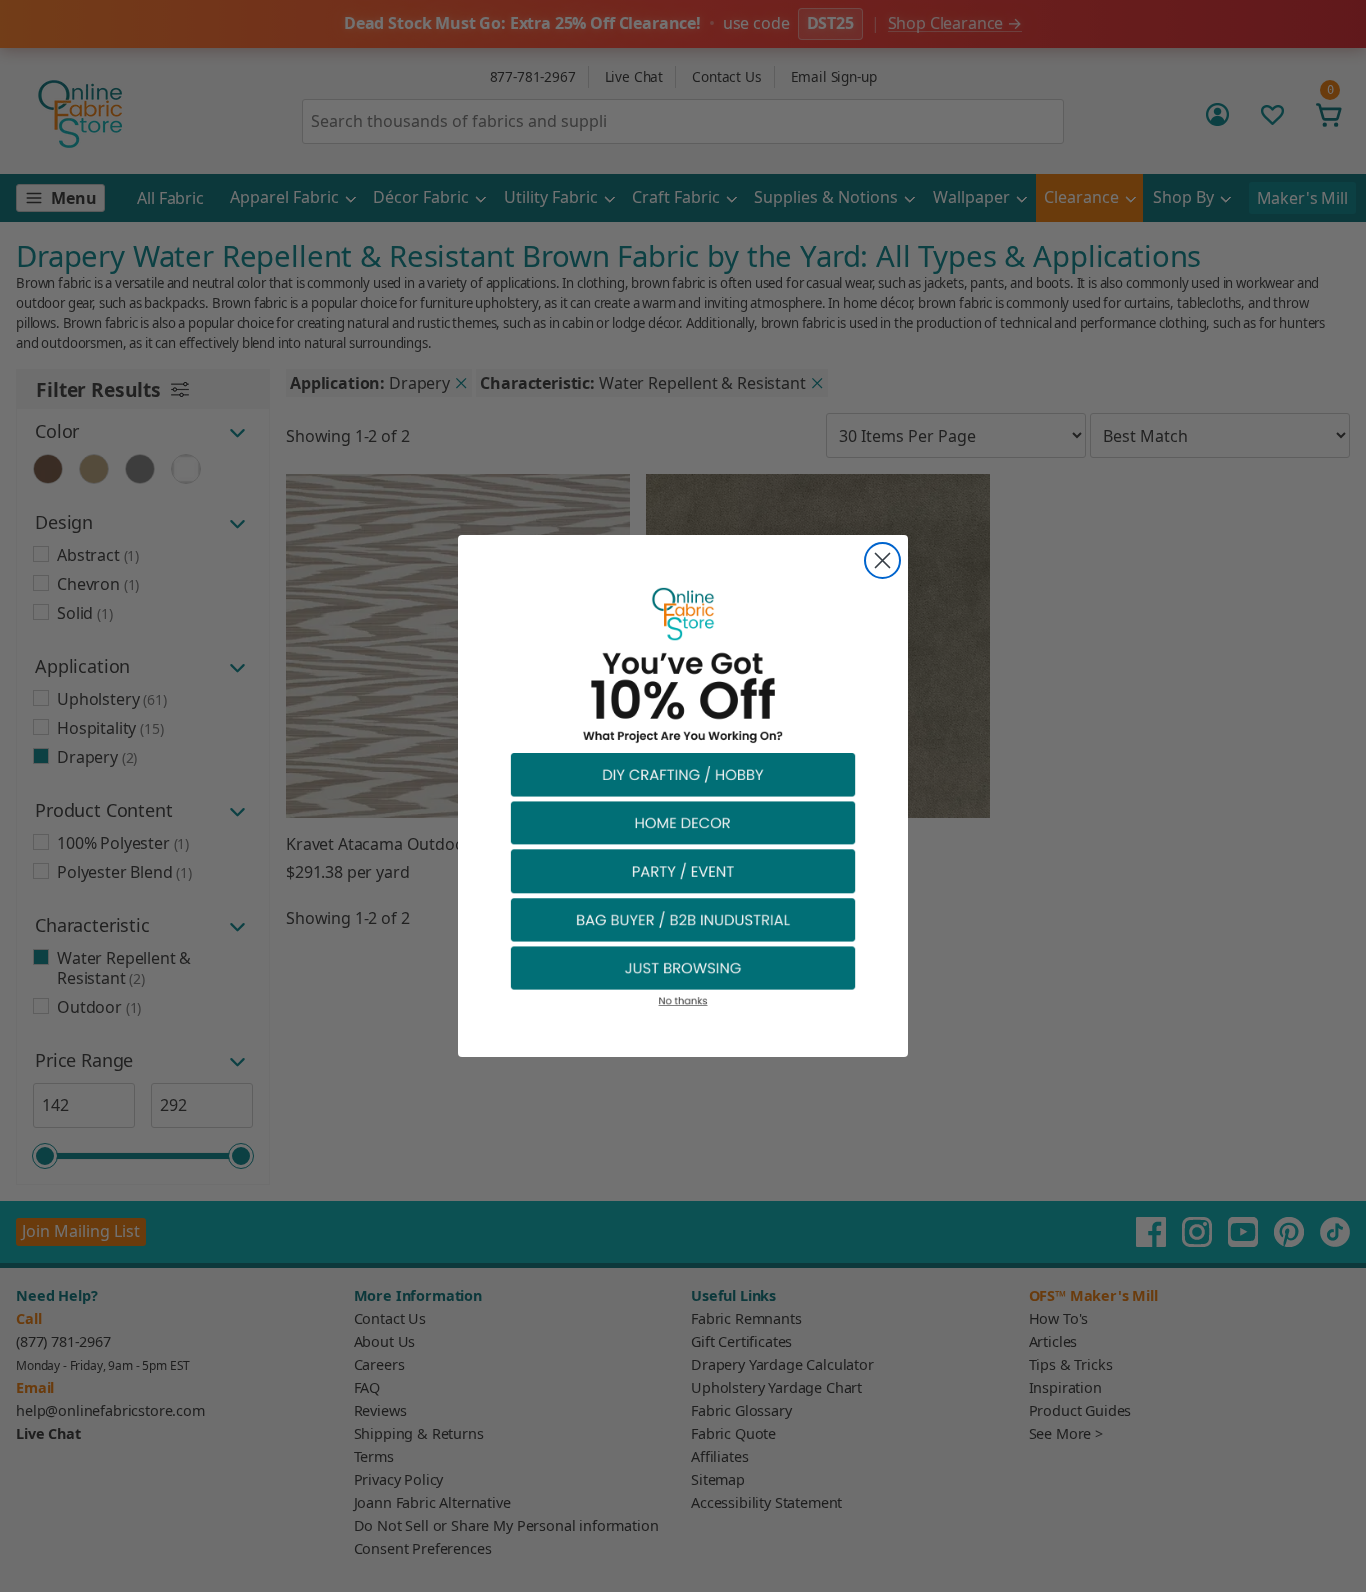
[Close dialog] (882, 560)
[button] (683, 773)
